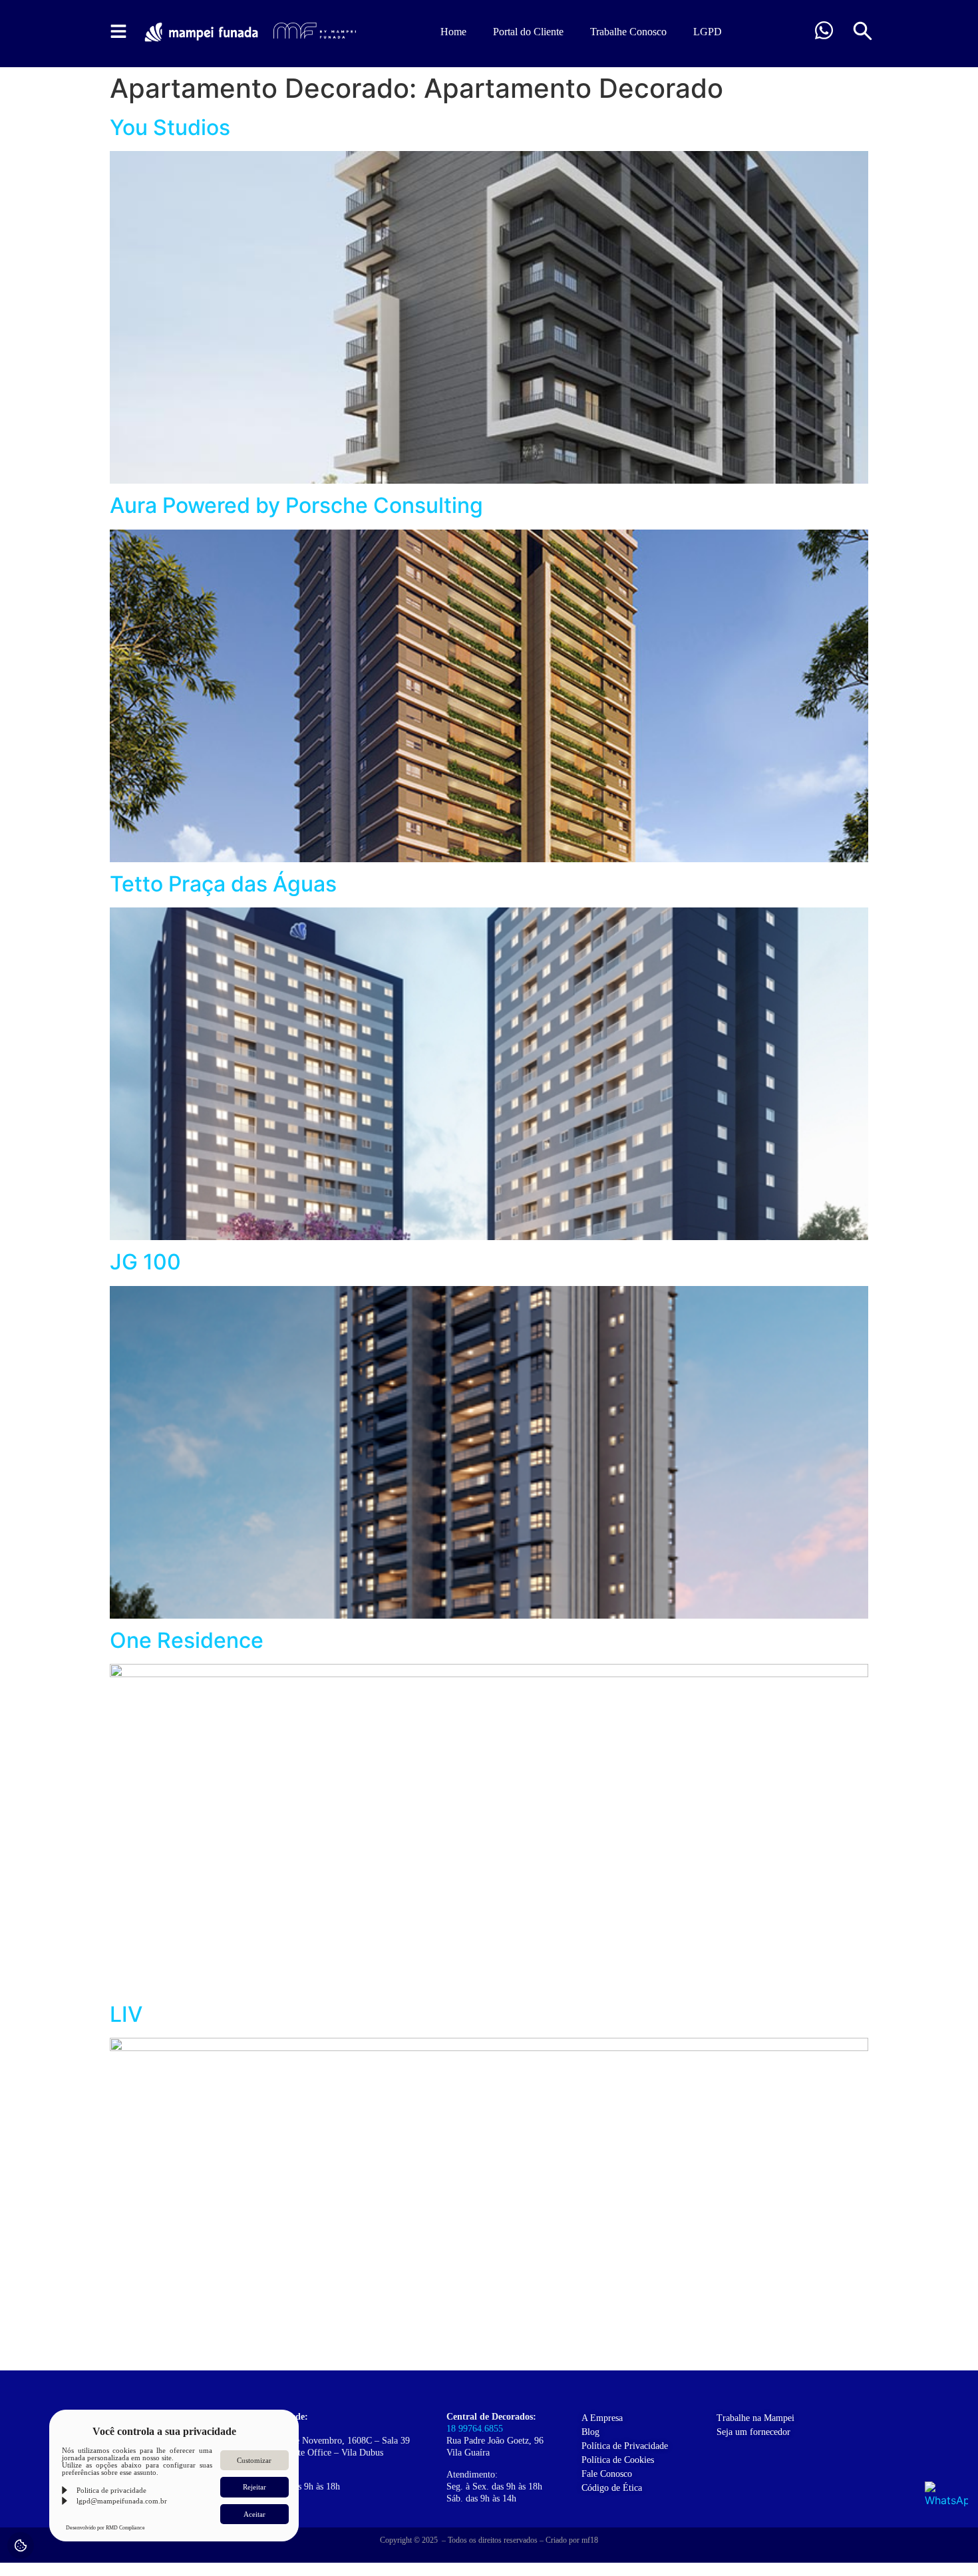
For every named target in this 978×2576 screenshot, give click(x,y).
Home (453, 32)
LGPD (708, 32)
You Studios (170, 127)
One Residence (187, 1640)
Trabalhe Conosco (628, 32)
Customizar (254, 2460)
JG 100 (145, 1262)
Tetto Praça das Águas (223, 884)
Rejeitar (254, 2487)
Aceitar (254, 2514)
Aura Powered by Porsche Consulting (296, 505)
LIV (126, 2014)
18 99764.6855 (475, 2429)
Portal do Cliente (528, 32)
